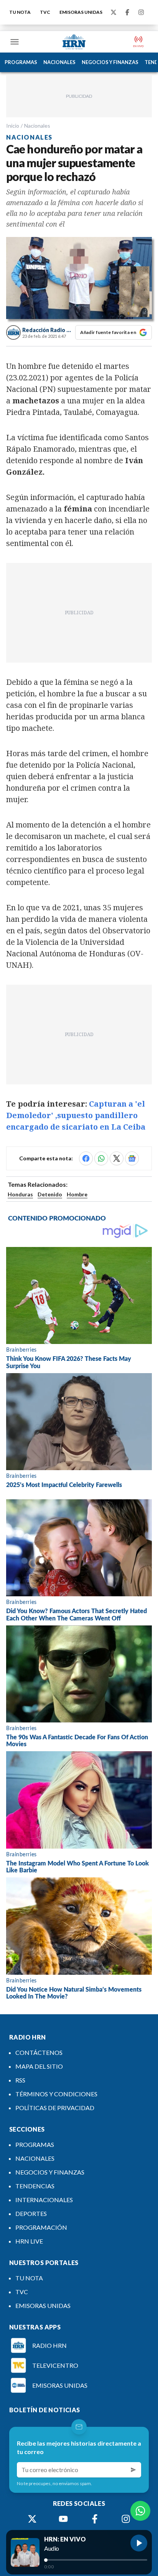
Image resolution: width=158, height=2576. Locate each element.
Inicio (13, 126)
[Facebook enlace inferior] (95, 2519)
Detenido (50, 1194)
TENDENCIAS (35, 2186)
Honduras (20, 1194)
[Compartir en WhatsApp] (101, 1158)
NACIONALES (59, 62)
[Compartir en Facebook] (86, 1158)
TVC (45, 12)
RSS (20, 2080)
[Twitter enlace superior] (114, 12)
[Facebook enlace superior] (127, 12)
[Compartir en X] (117, 1158)
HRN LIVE (29, 2241)
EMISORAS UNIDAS (81, 12)
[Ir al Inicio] (74, 42)
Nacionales (37, 126)
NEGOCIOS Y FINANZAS (110, 62)
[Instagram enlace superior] (141, 12)
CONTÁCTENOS (39, 2052)
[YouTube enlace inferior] (63, 2519)
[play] (139, 2543)
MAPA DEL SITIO (39, 2066)
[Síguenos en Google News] (132, 1158)
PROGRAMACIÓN (41, 2227)
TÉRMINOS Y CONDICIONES (56, 2094)
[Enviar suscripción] (133, 2470)
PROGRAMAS (21, 62)
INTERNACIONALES (44, 2200)
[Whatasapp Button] (140, 2511)
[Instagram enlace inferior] (126, 2519)
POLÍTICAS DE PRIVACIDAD (55, 2108)
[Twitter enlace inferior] (32, 2519)
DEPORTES (31, 2213)
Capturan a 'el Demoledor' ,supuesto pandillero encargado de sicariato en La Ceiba (76, 1115)
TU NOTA (20, 12)
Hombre (77, 1194)
